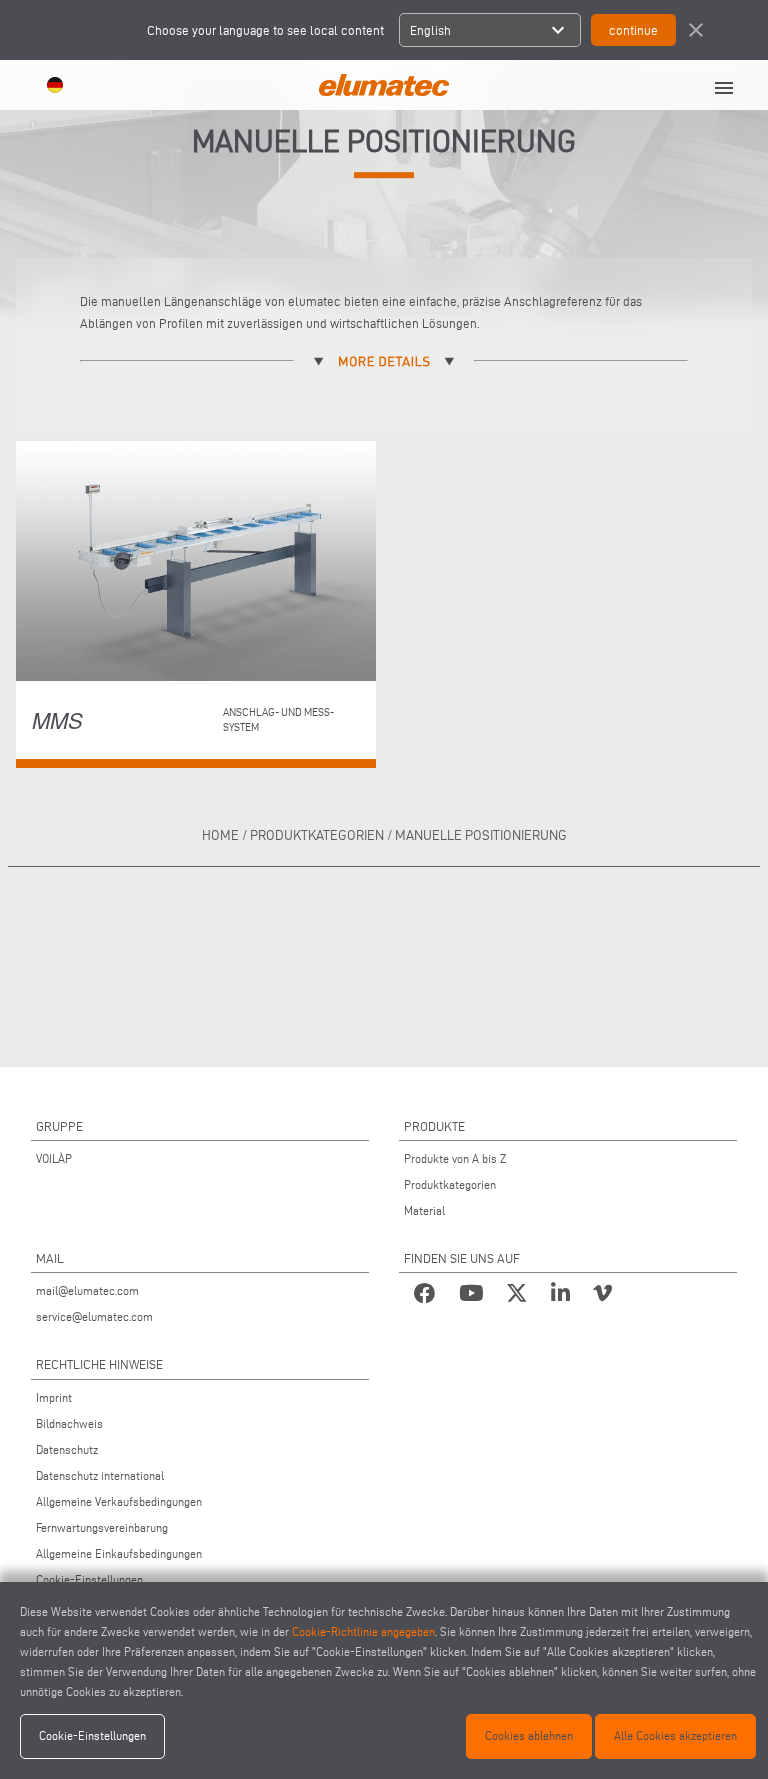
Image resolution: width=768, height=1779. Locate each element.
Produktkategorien (450, 1184)
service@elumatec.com (94, 1316)
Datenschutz (67, 1449)
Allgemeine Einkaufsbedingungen (119, 1553)
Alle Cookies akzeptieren (675, 1735)
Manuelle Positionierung (481, 835)
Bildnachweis (69, 1423)
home (220, 835)
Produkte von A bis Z (455, 1158)
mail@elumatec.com (87, 1290)
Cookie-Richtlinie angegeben (363, 1631)
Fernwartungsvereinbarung (102, 1527)
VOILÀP (54, 1158)
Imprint (54, 1397)
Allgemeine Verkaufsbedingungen (119, 1501)
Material (424, 1210)
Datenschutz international (100, 1475)
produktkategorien (317, 835)
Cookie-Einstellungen (89, 1579)
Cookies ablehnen (529, 1735)
